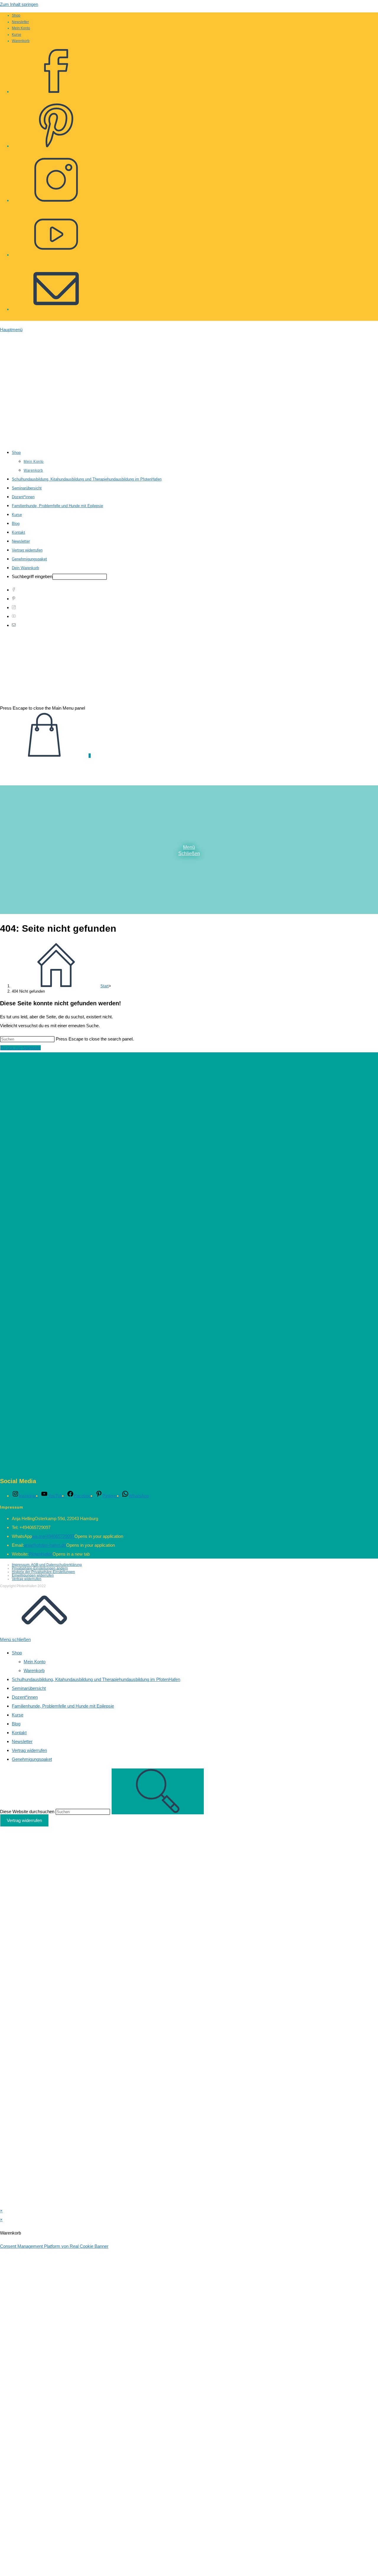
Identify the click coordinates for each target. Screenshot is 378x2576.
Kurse (17, 35)
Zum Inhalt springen (19, 4)
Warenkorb (21, 41)
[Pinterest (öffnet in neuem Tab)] (56, 142)
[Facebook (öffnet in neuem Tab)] (56, 88)
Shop (16, 15)
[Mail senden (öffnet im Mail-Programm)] (56, 305)
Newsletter (20, 22)
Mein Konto (21, 28)
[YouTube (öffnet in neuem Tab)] (56, 251)
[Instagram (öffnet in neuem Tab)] (56, 197)
